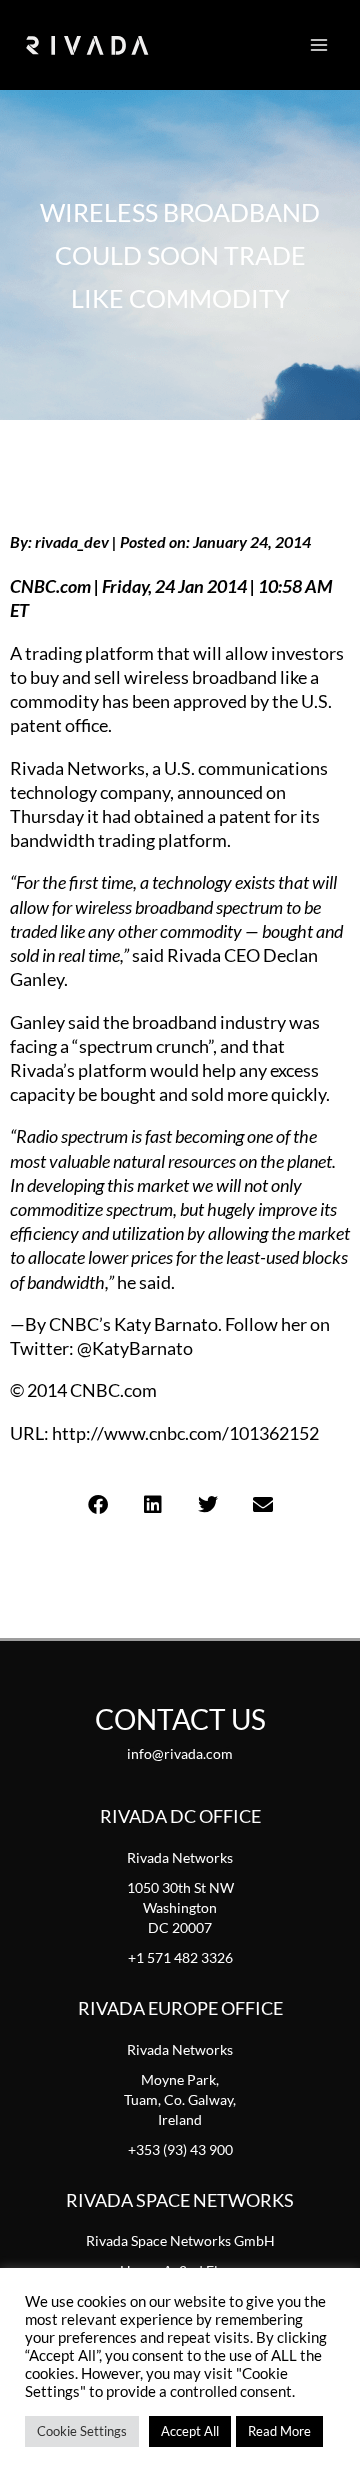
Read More (279, 2431)
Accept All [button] (190, 2431)
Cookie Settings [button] (82, 2431)
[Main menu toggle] (319, 45)
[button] (97, 1505)
